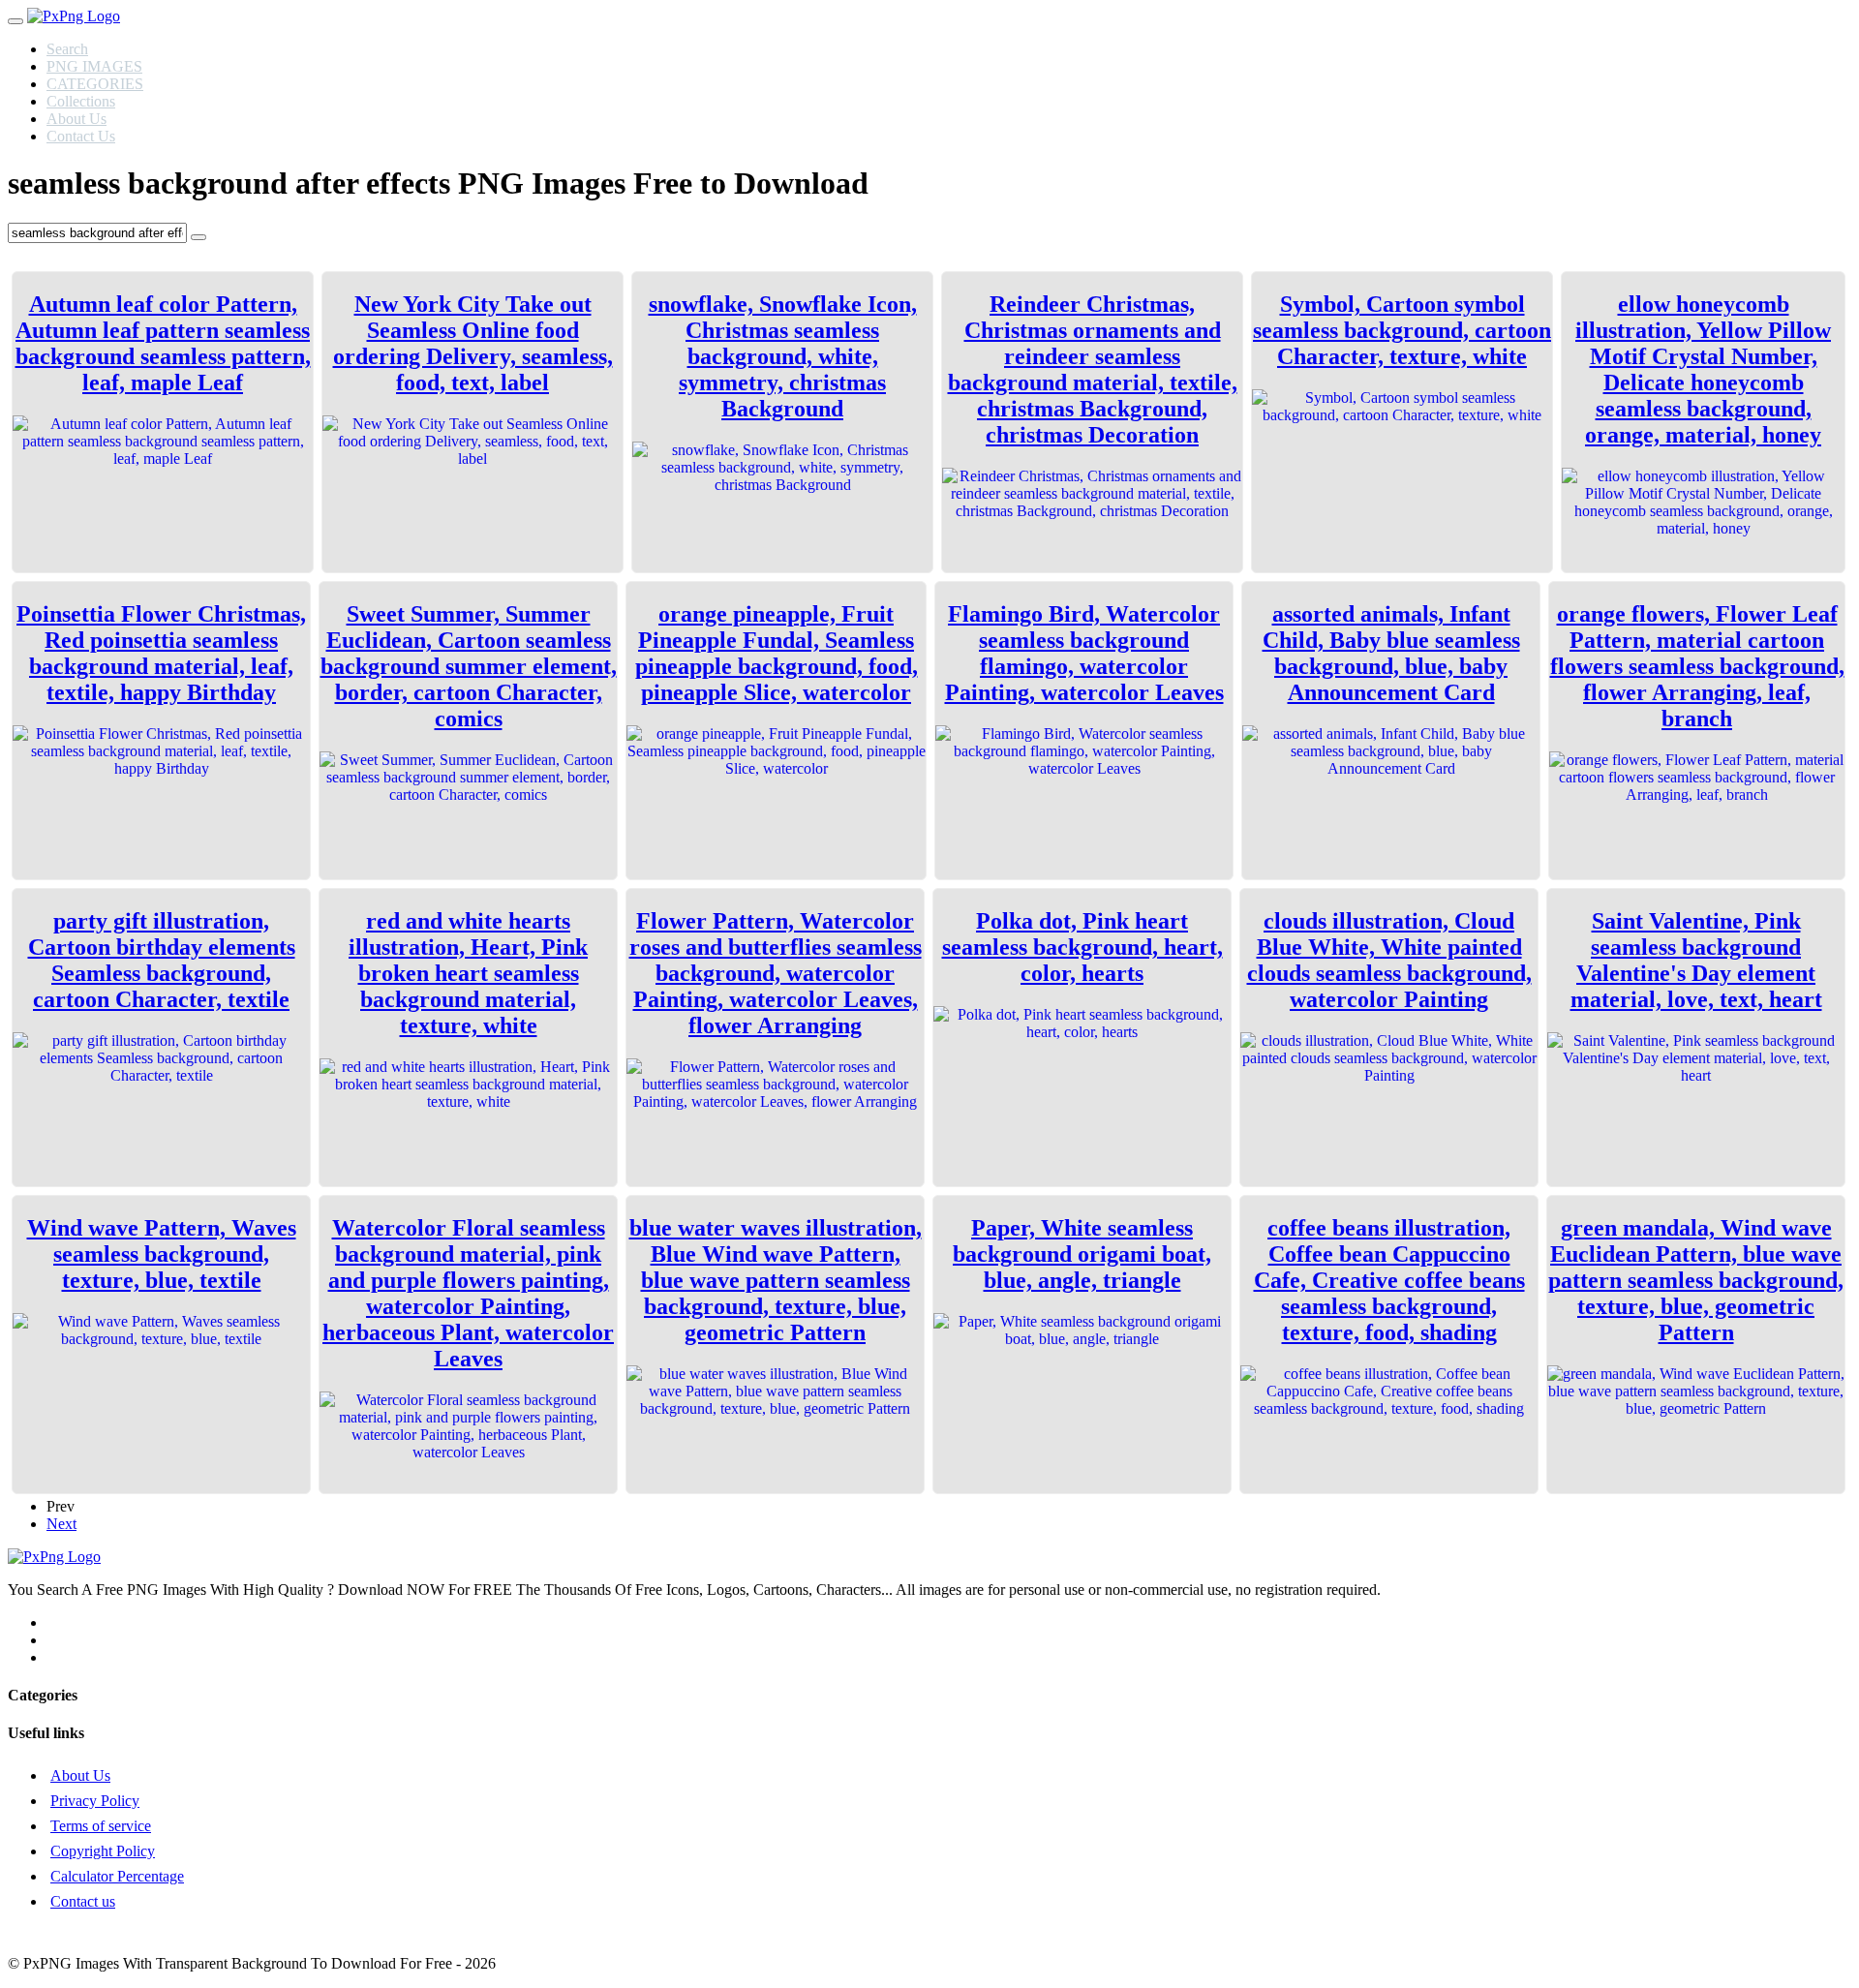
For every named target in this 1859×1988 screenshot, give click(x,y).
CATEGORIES (95, 84)
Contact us (83, 1901)
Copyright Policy (103, 1851)
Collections (81, 101)
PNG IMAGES (94, 66)
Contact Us (81, 136)
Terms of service (101, 1826)
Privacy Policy (95, 1801)
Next (61, 1524)
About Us (76, 119)
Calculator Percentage (117, 1876)
